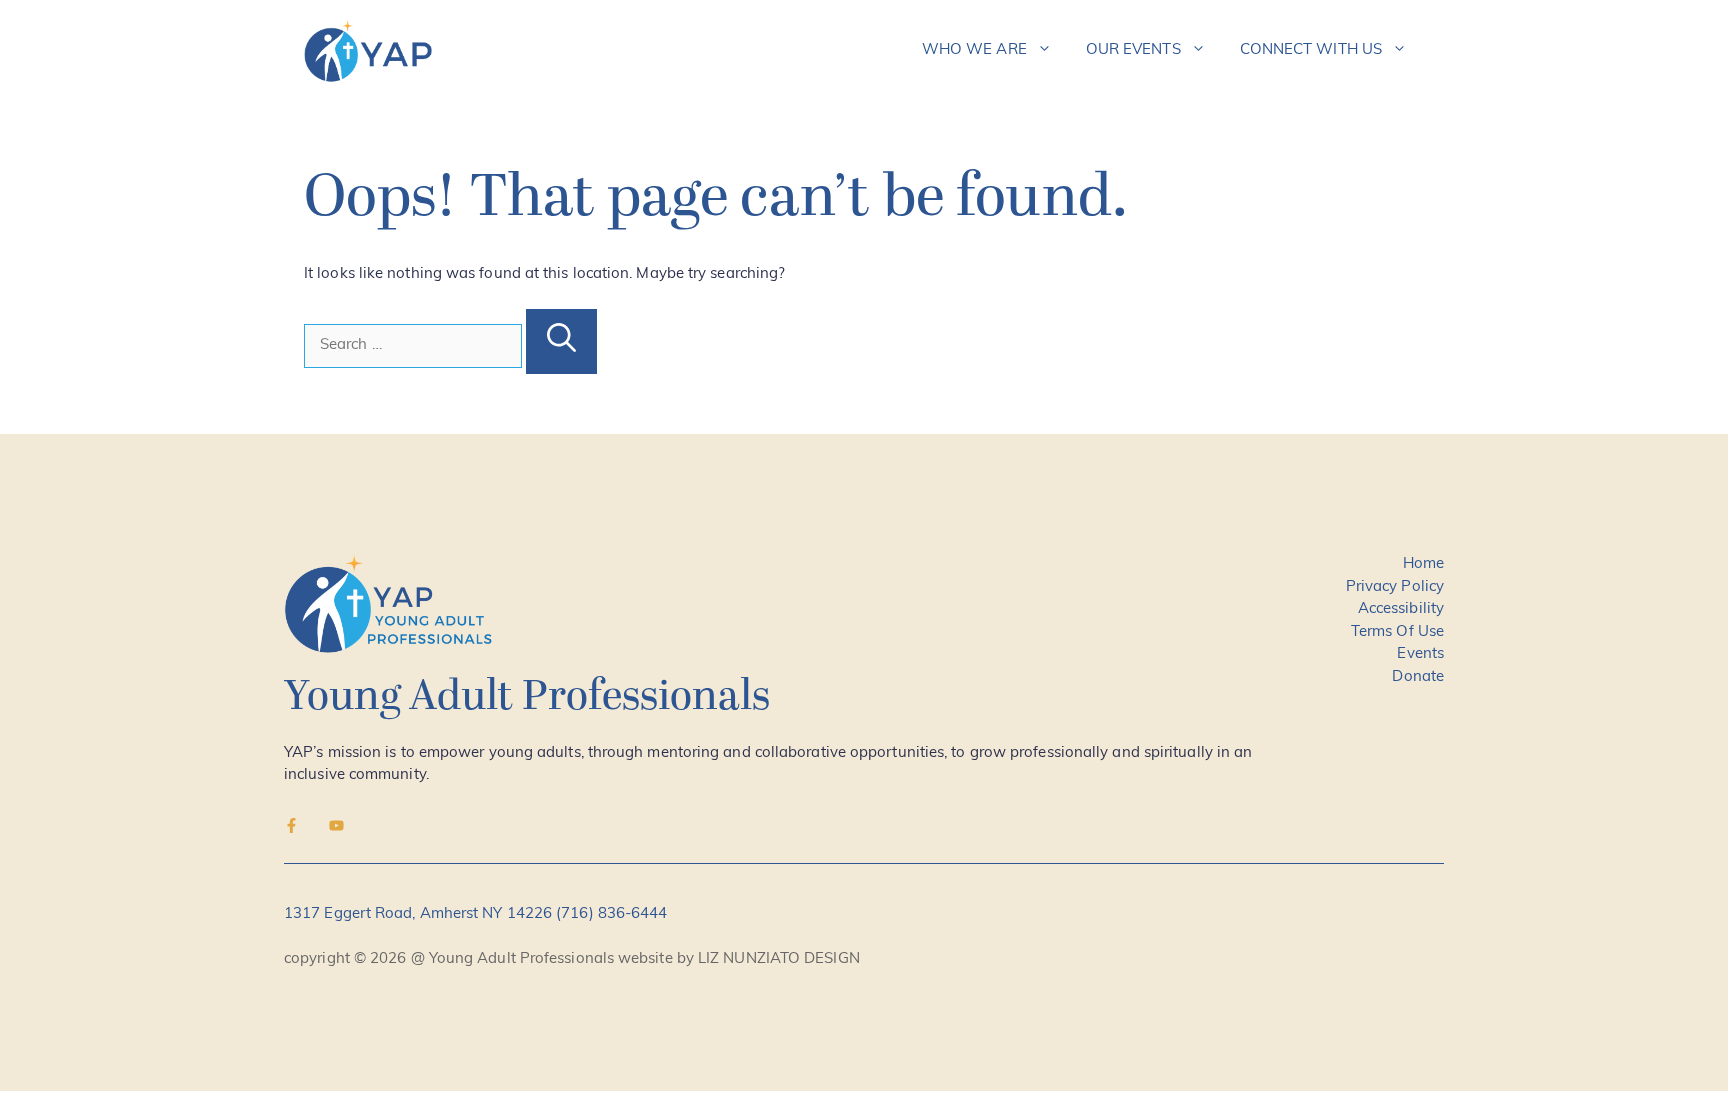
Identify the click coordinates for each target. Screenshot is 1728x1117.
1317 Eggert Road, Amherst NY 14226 (420, 914)
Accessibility (1401, 609)
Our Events (1133, 50)
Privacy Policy (1395, 587)
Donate (1418, 677)
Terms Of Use (1397, 632)
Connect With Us (1311, 50)
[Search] (561, 342)
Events (1420, 654)
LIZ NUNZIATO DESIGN (779, 959)
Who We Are (974, 50)
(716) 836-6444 (611, 914)
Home (1423, 564)
